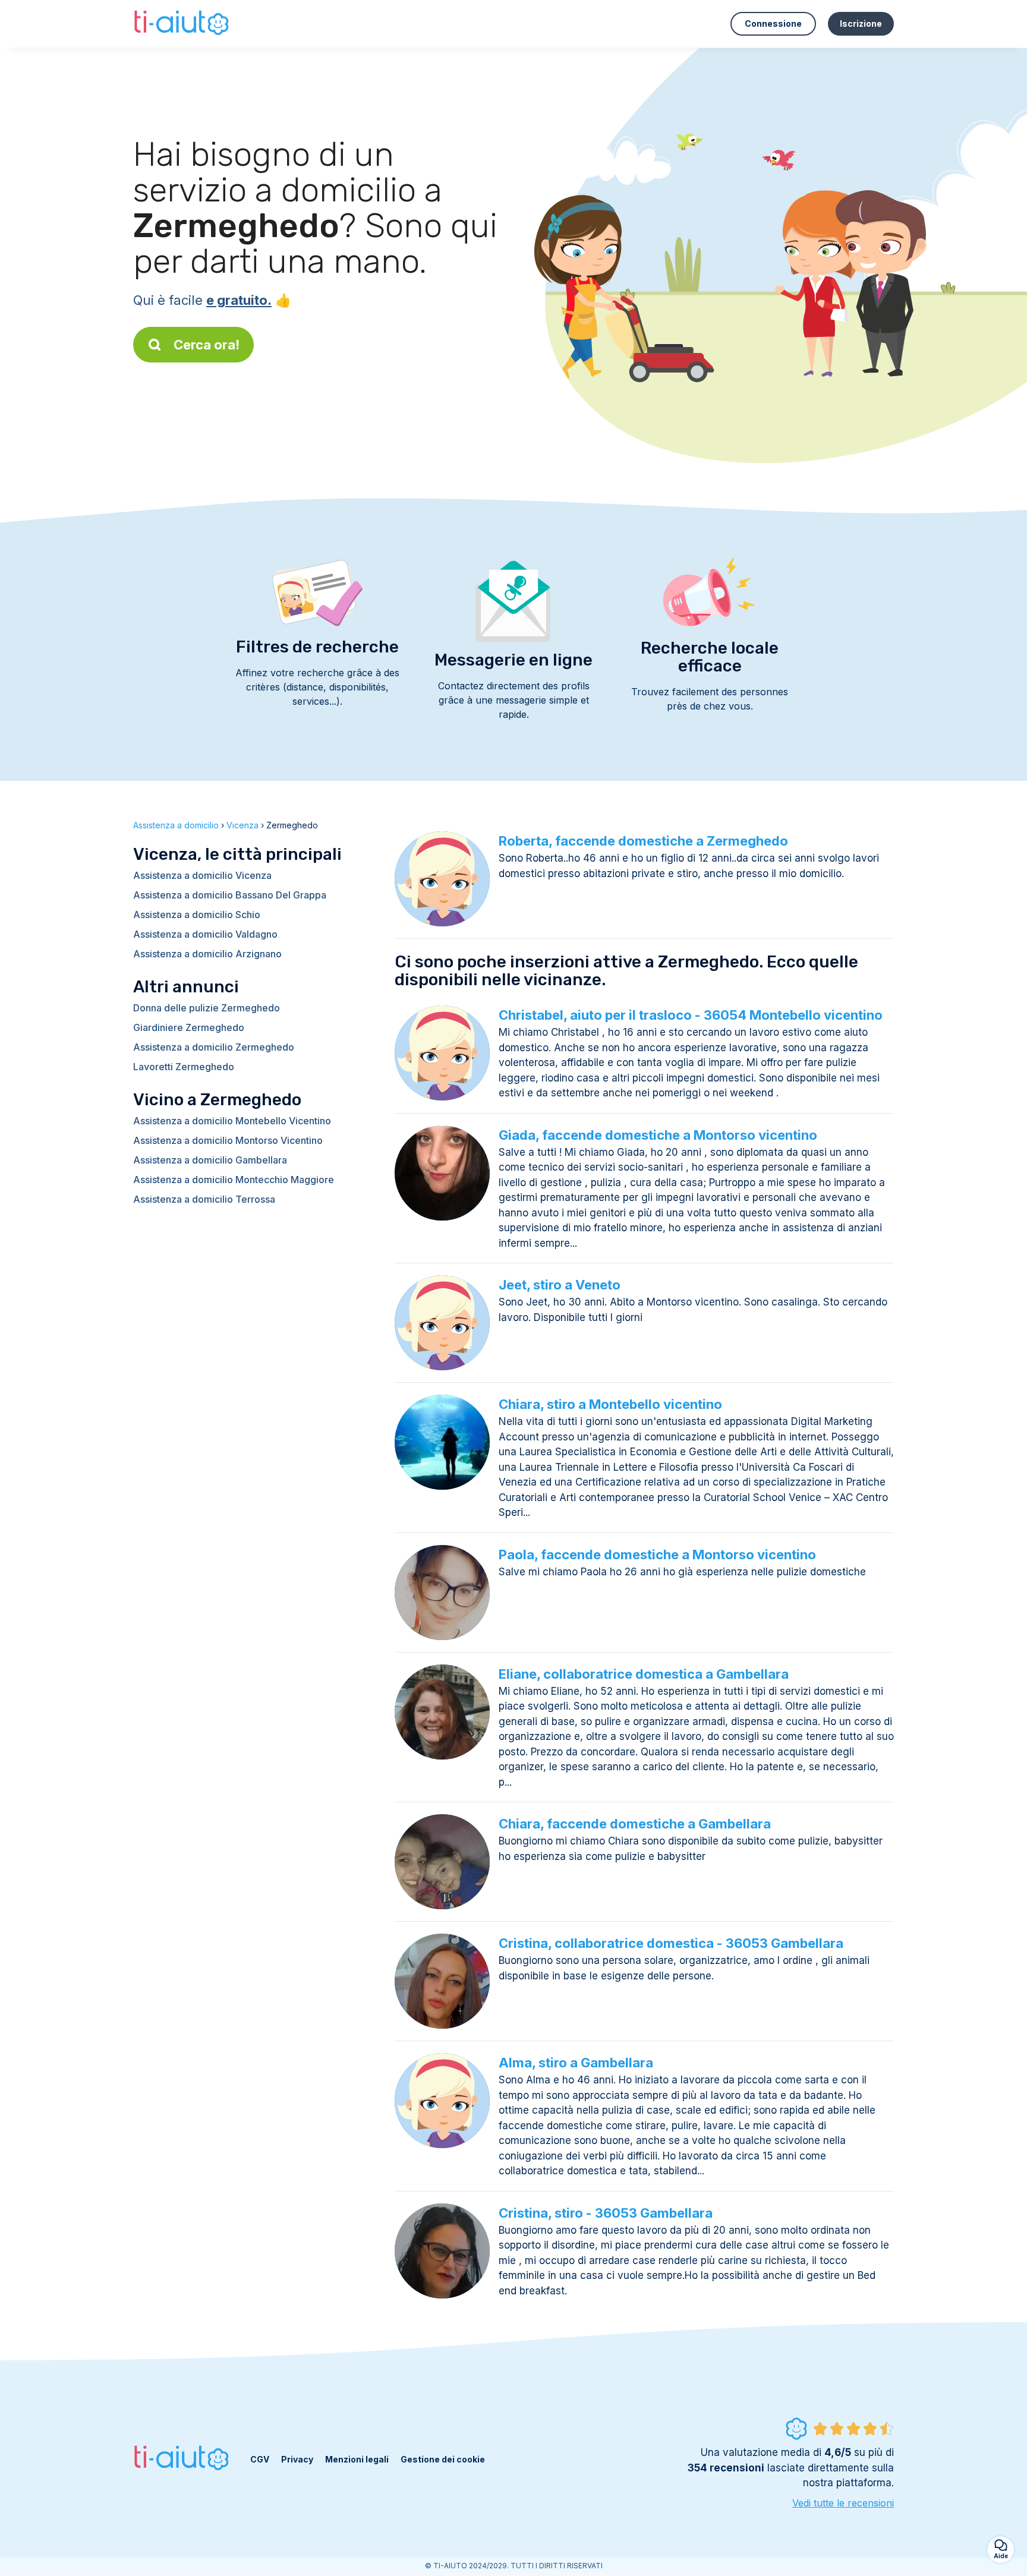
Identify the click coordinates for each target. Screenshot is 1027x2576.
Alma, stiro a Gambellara (576, 2063)
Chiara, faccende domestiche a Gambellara (635, 1824)
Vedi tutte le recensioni (843, 2503)
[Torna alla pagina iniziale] (183, 24)
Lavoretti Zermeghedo (184, 1067)
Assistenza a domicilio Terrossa (204, 1199)
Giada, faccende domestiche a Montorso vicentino (658, 1135)
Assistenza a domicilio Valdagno (205, 934)
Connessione (773, 23)
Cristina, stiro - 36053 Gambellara (606, 2213)
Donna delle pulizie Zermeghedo (207, 1008)
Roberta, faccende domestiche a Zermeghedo (643, 841)
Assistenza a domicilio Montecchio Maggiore (234, 1180)
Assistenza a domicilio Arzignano (207, 954)
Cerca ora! (207, 345)
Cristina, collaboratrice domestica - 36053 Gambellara (671, 1943)
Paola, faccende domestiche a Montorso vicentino (657, 1555)
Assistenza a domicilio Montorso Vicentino (228, 1140)
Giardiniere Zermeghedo (189, 1027)
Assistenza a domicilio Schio (197, 915)
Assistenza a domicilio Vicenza (202, 875)
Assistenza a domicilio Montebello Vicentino (232, 1121)
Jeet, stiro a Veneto (560, 1285)
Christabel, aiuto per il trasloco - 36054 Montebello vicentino (691, 1015)
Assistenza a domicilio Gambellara (210, 1160)
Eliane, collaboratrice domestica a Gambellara (644, 1674)
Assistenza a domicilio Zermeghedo (214, 1047)
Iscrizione (861, 23)
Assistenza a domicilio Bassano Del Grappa (230, 895)
